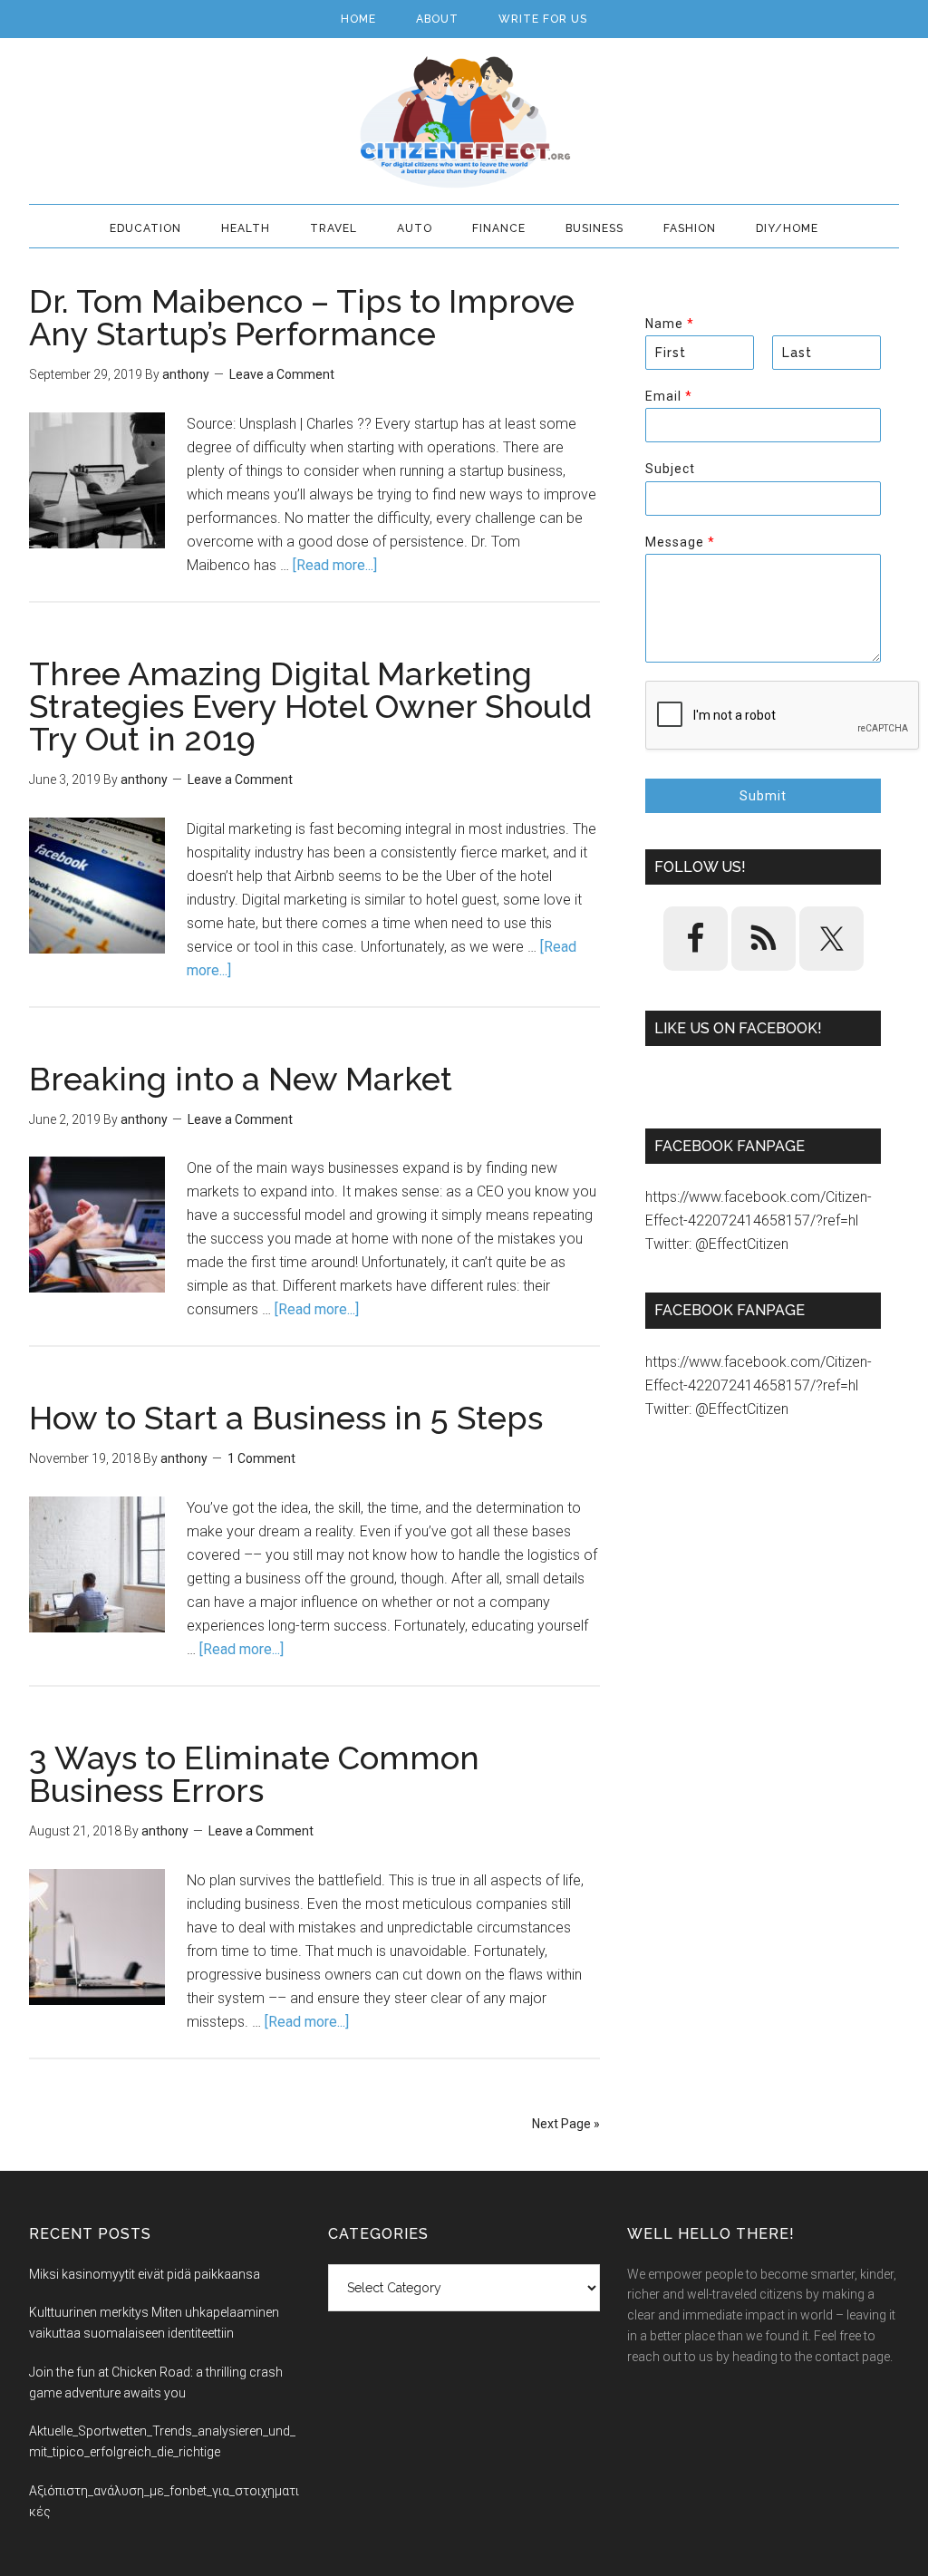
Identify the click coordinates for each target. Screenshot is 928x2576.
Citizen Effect (464, 122)
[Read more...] (335, 565)
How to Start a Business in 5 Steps (286, 1418)
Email (668, 396)
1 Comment (261, 1458)
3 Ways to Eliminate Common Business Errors (254, 1774)
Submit (763, 796)
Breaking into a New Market (241, 1079)
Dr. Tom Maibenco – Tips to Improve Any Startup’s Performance (302, 317)
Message (680, 542)
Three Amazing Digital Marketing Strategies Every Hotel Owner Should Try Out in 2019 (310, 706)
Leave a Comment (282, 374)
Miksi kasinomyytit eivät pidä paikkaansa (145, 2274)
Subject (670, 469)
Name (669, 324)
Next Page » (566, 2124)
